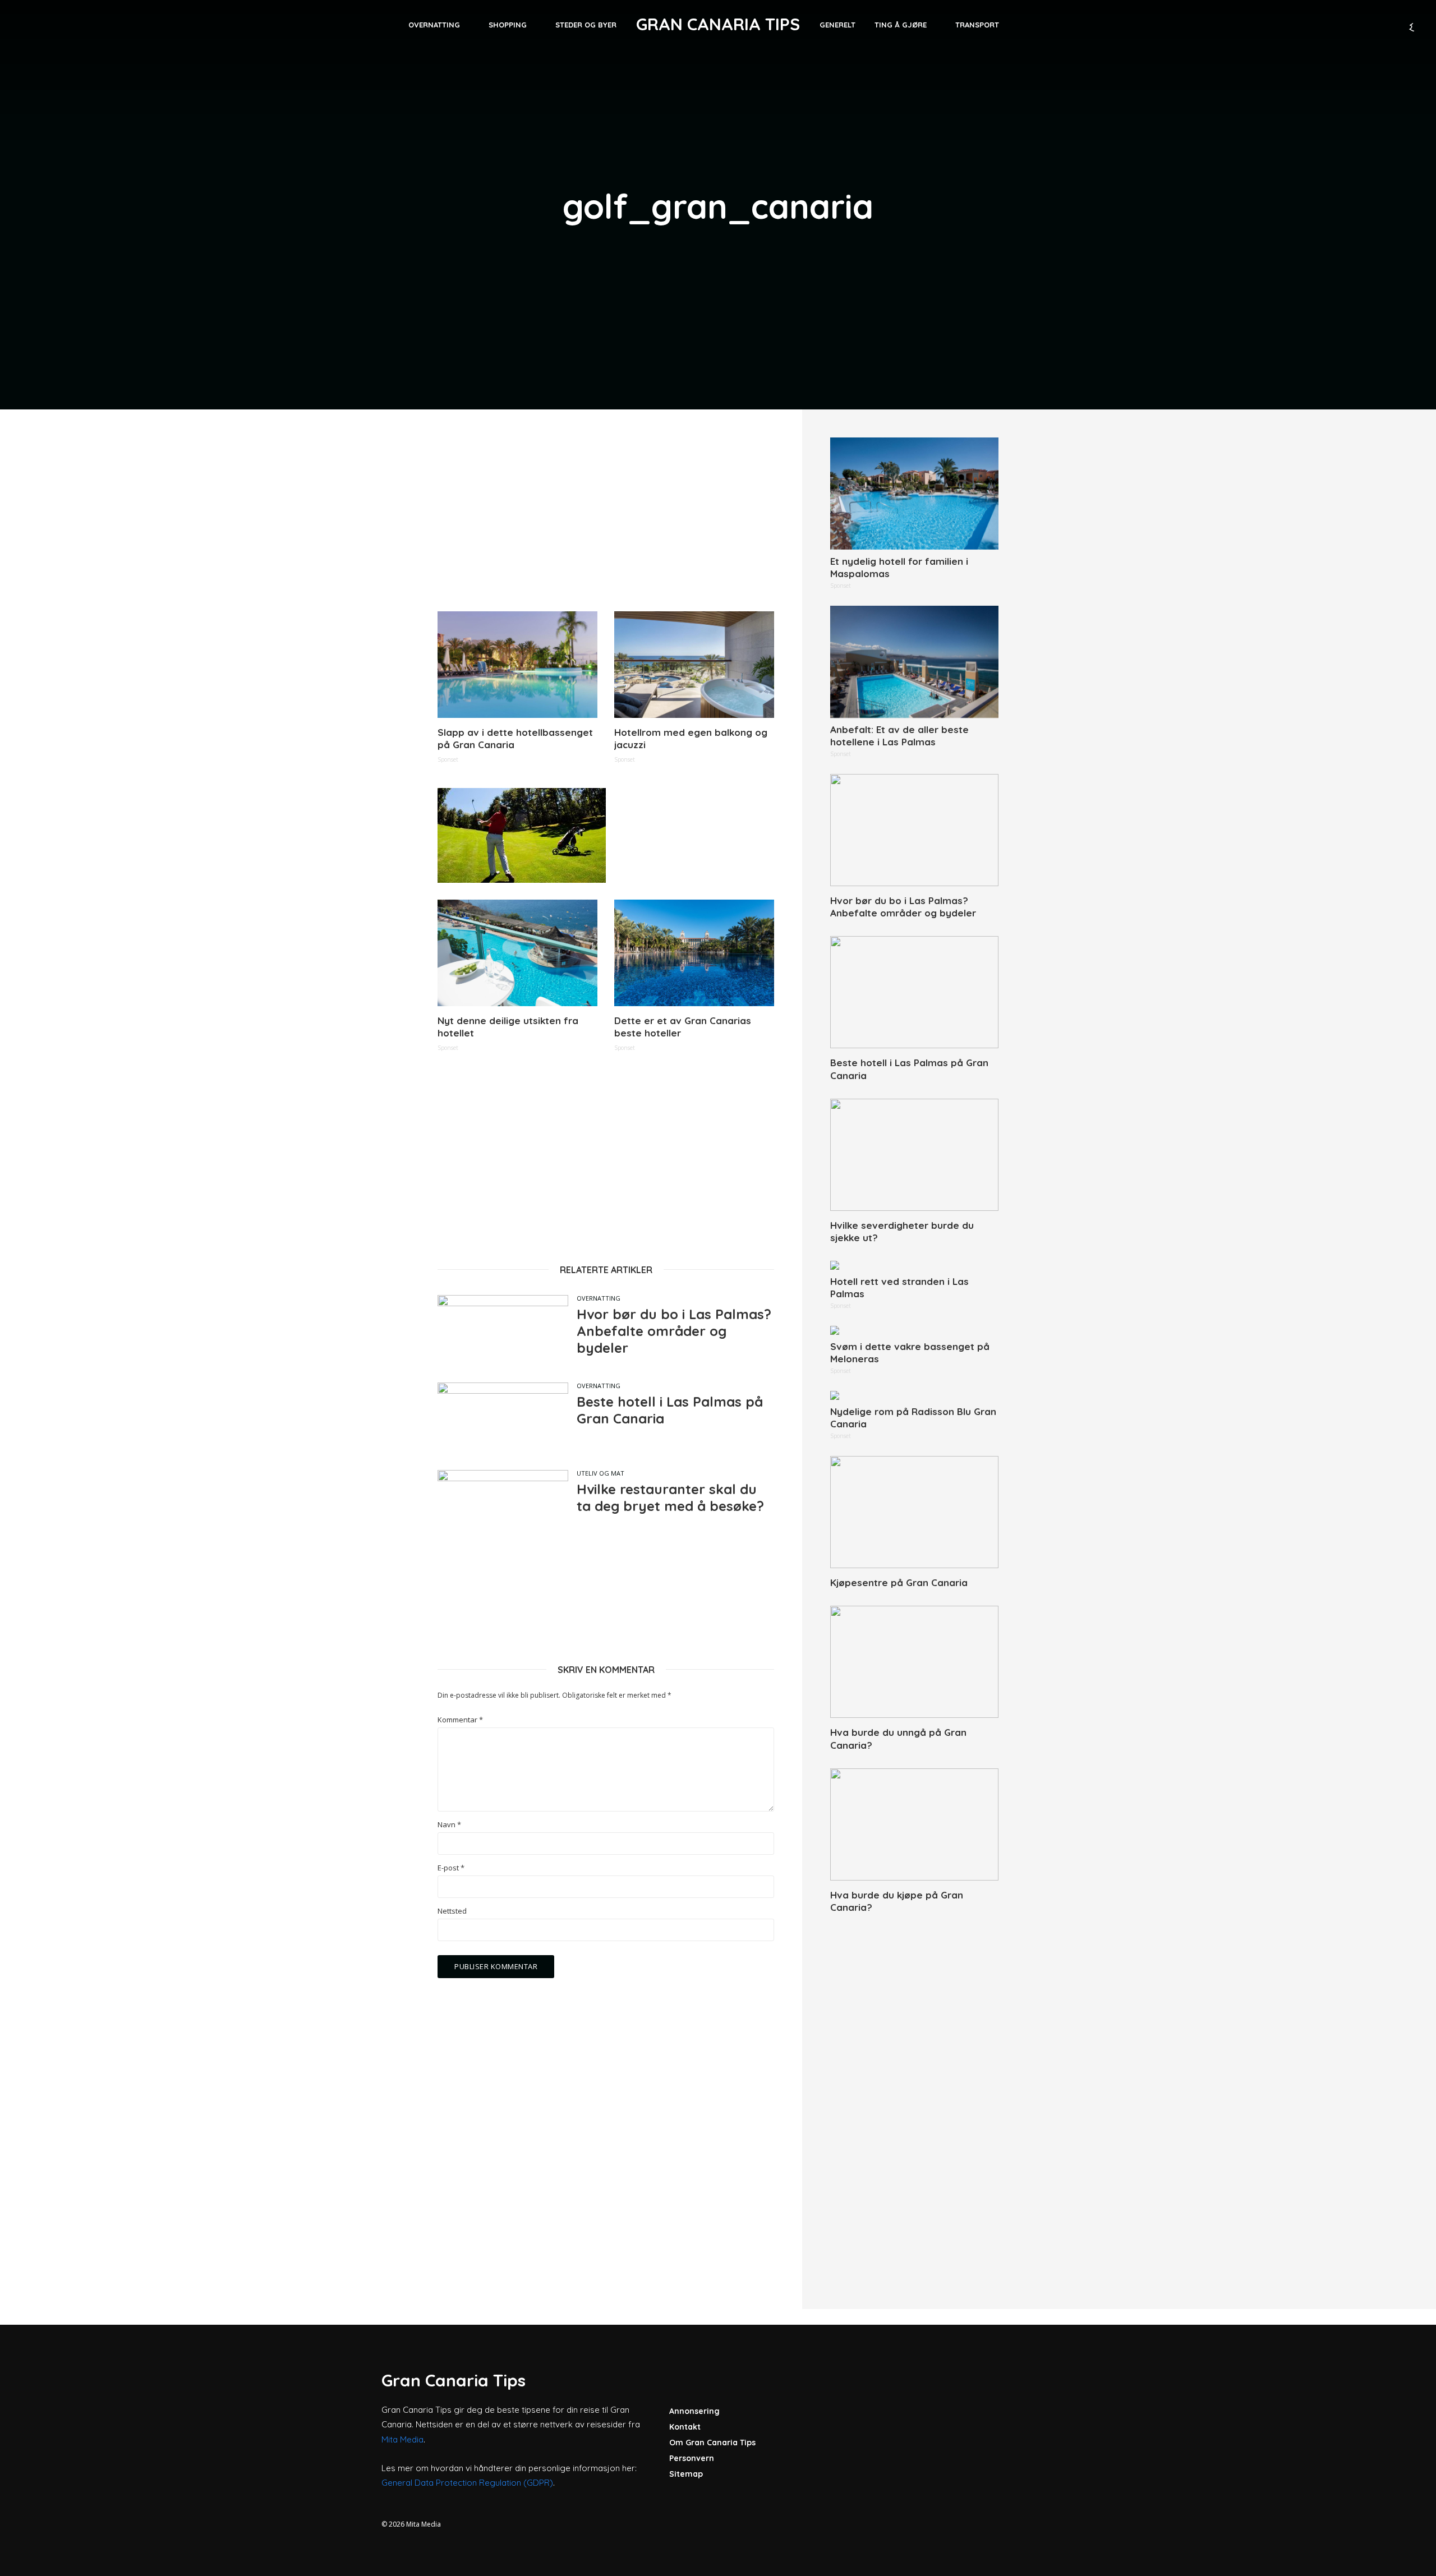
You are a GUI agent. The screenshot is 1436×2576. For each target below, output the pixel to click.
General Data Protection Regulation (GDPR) (467, 2483)
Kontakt (685, 2427)
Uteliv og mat (600, 1473)
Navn (449, 1825)
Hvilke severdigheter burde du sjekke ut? (902, 1231)
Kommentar (460, 1720)
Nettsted (452, 1911)
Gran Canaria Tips (718, 24)
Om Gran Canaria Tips (712, 2443)
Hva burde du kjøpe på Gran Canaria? (897, 1901)
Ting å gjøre (901, 25)
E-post (451, 1868)
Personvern (692, 2458)
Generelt (837, 25)
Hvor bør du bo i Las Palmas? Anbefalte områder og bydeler (674, 1331)
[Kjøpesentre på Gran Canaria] (914, 1512)
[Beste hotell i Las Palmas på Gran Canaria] (914, 992)
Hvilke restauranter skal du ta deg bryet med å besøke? (670, 1497)
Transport (977, 25)
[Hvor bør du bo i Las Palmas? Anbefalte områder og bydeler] (914, 830)
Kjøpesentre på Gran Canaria (899, 1582)
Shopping (508, 25)
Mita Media (402, 2439)
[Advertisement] (606, 516)
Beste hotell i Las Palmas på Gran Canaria (670, 1410)
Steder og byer (586, 25)
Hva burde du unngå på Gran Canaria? (898, 1738)
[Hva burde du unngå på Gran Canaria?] (914, 1662)
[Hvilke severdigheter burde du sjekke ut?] (914, 1155)
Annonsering (694, 2411)
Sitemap (686, 2474)
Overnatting (434, 25)
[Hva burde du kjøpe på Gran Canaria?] (914, 1824)
